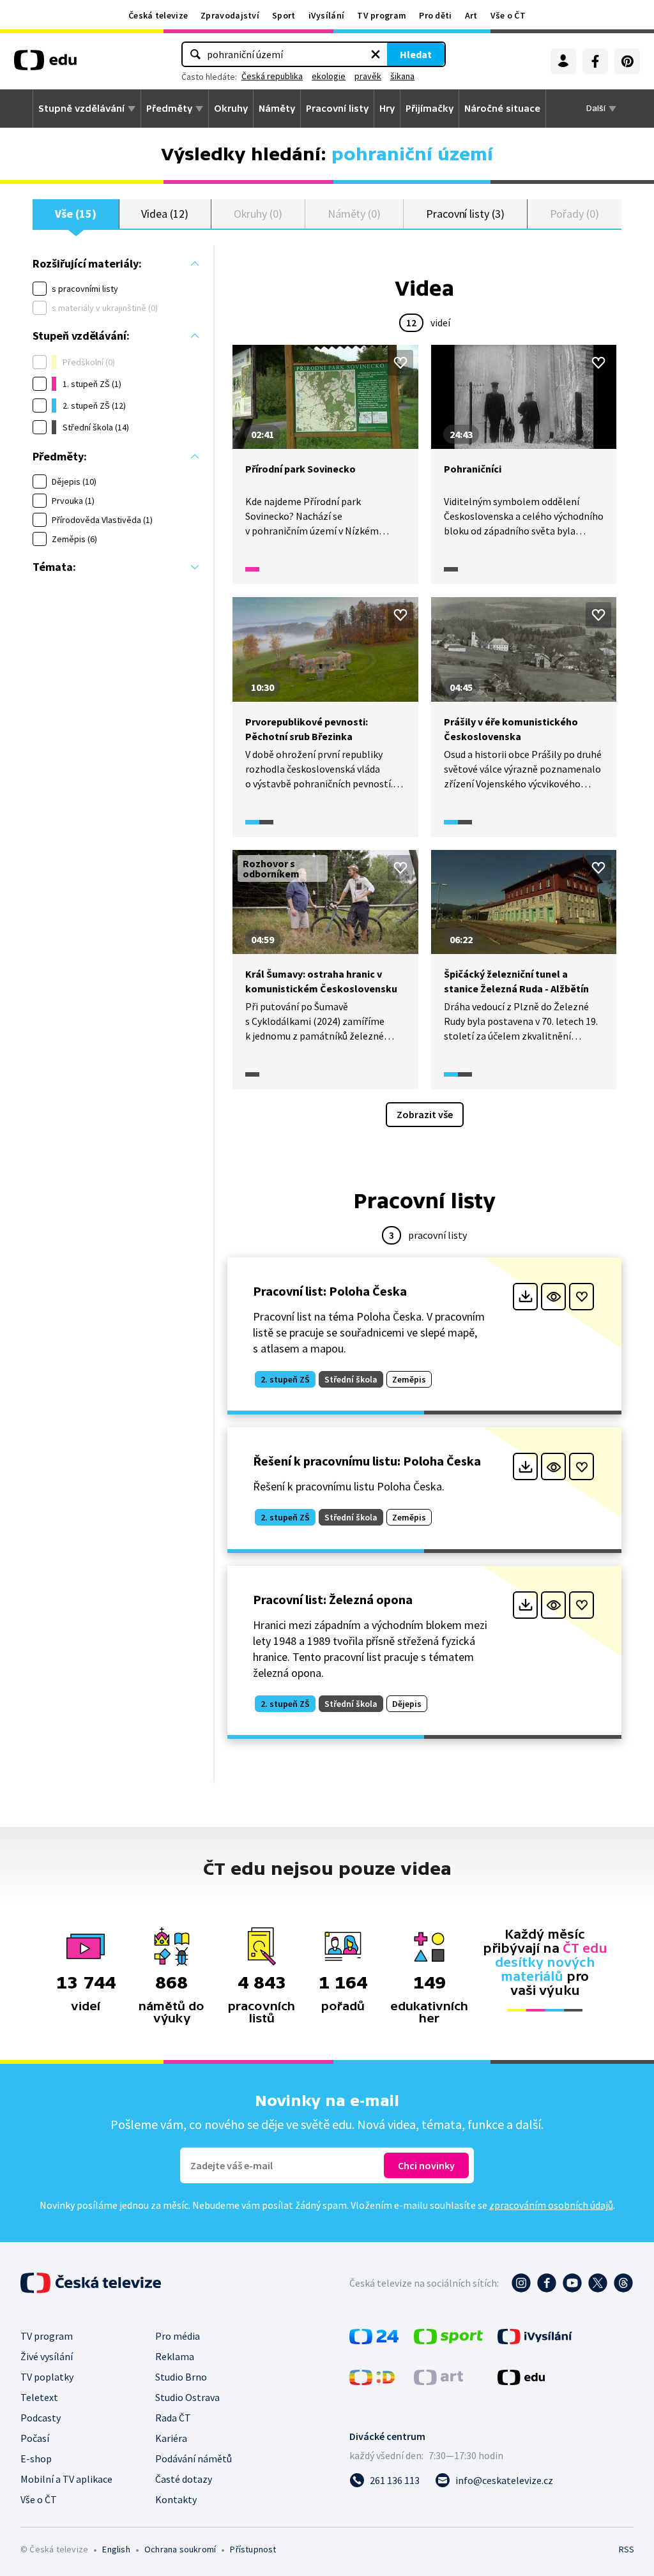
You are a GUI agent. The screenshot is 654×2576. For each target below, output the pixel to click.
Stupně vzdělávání (81, 109)
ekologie (329, 76)
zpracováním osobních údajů (551, 2205)
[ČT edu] (45, 64)
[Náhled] (553, 1297)
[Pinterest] (627, 61)
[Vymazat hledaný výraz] (376, 54)
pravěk (368, 76)
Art (471, 15)
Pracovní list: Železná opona (333, 1599)
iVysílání (327, 15)
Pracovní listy (337, 109)
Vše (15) (75, 214)
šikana (402, 76)
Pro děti (435, 15)
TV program (382, 15)
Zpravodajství (230, 15)
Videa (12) (164, 214)
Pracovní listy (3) (465, 214)
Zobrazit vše (425, 1114)
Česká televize (158, 15)
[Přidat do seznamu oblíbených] (400, 363)
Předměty (169, 109)
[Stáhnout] (525, 1297)
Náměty (277, 109)
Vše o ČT (508, 15)
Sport (284, 15)
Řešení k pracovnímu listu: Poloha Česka (367, 1461)
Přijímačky (430, 109)
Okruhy (231, 109)
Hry (387, 109)
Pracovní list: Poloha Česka (330, 1291)
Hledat (416, 54)
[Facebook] (595, 61)
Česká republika (272, 76)
